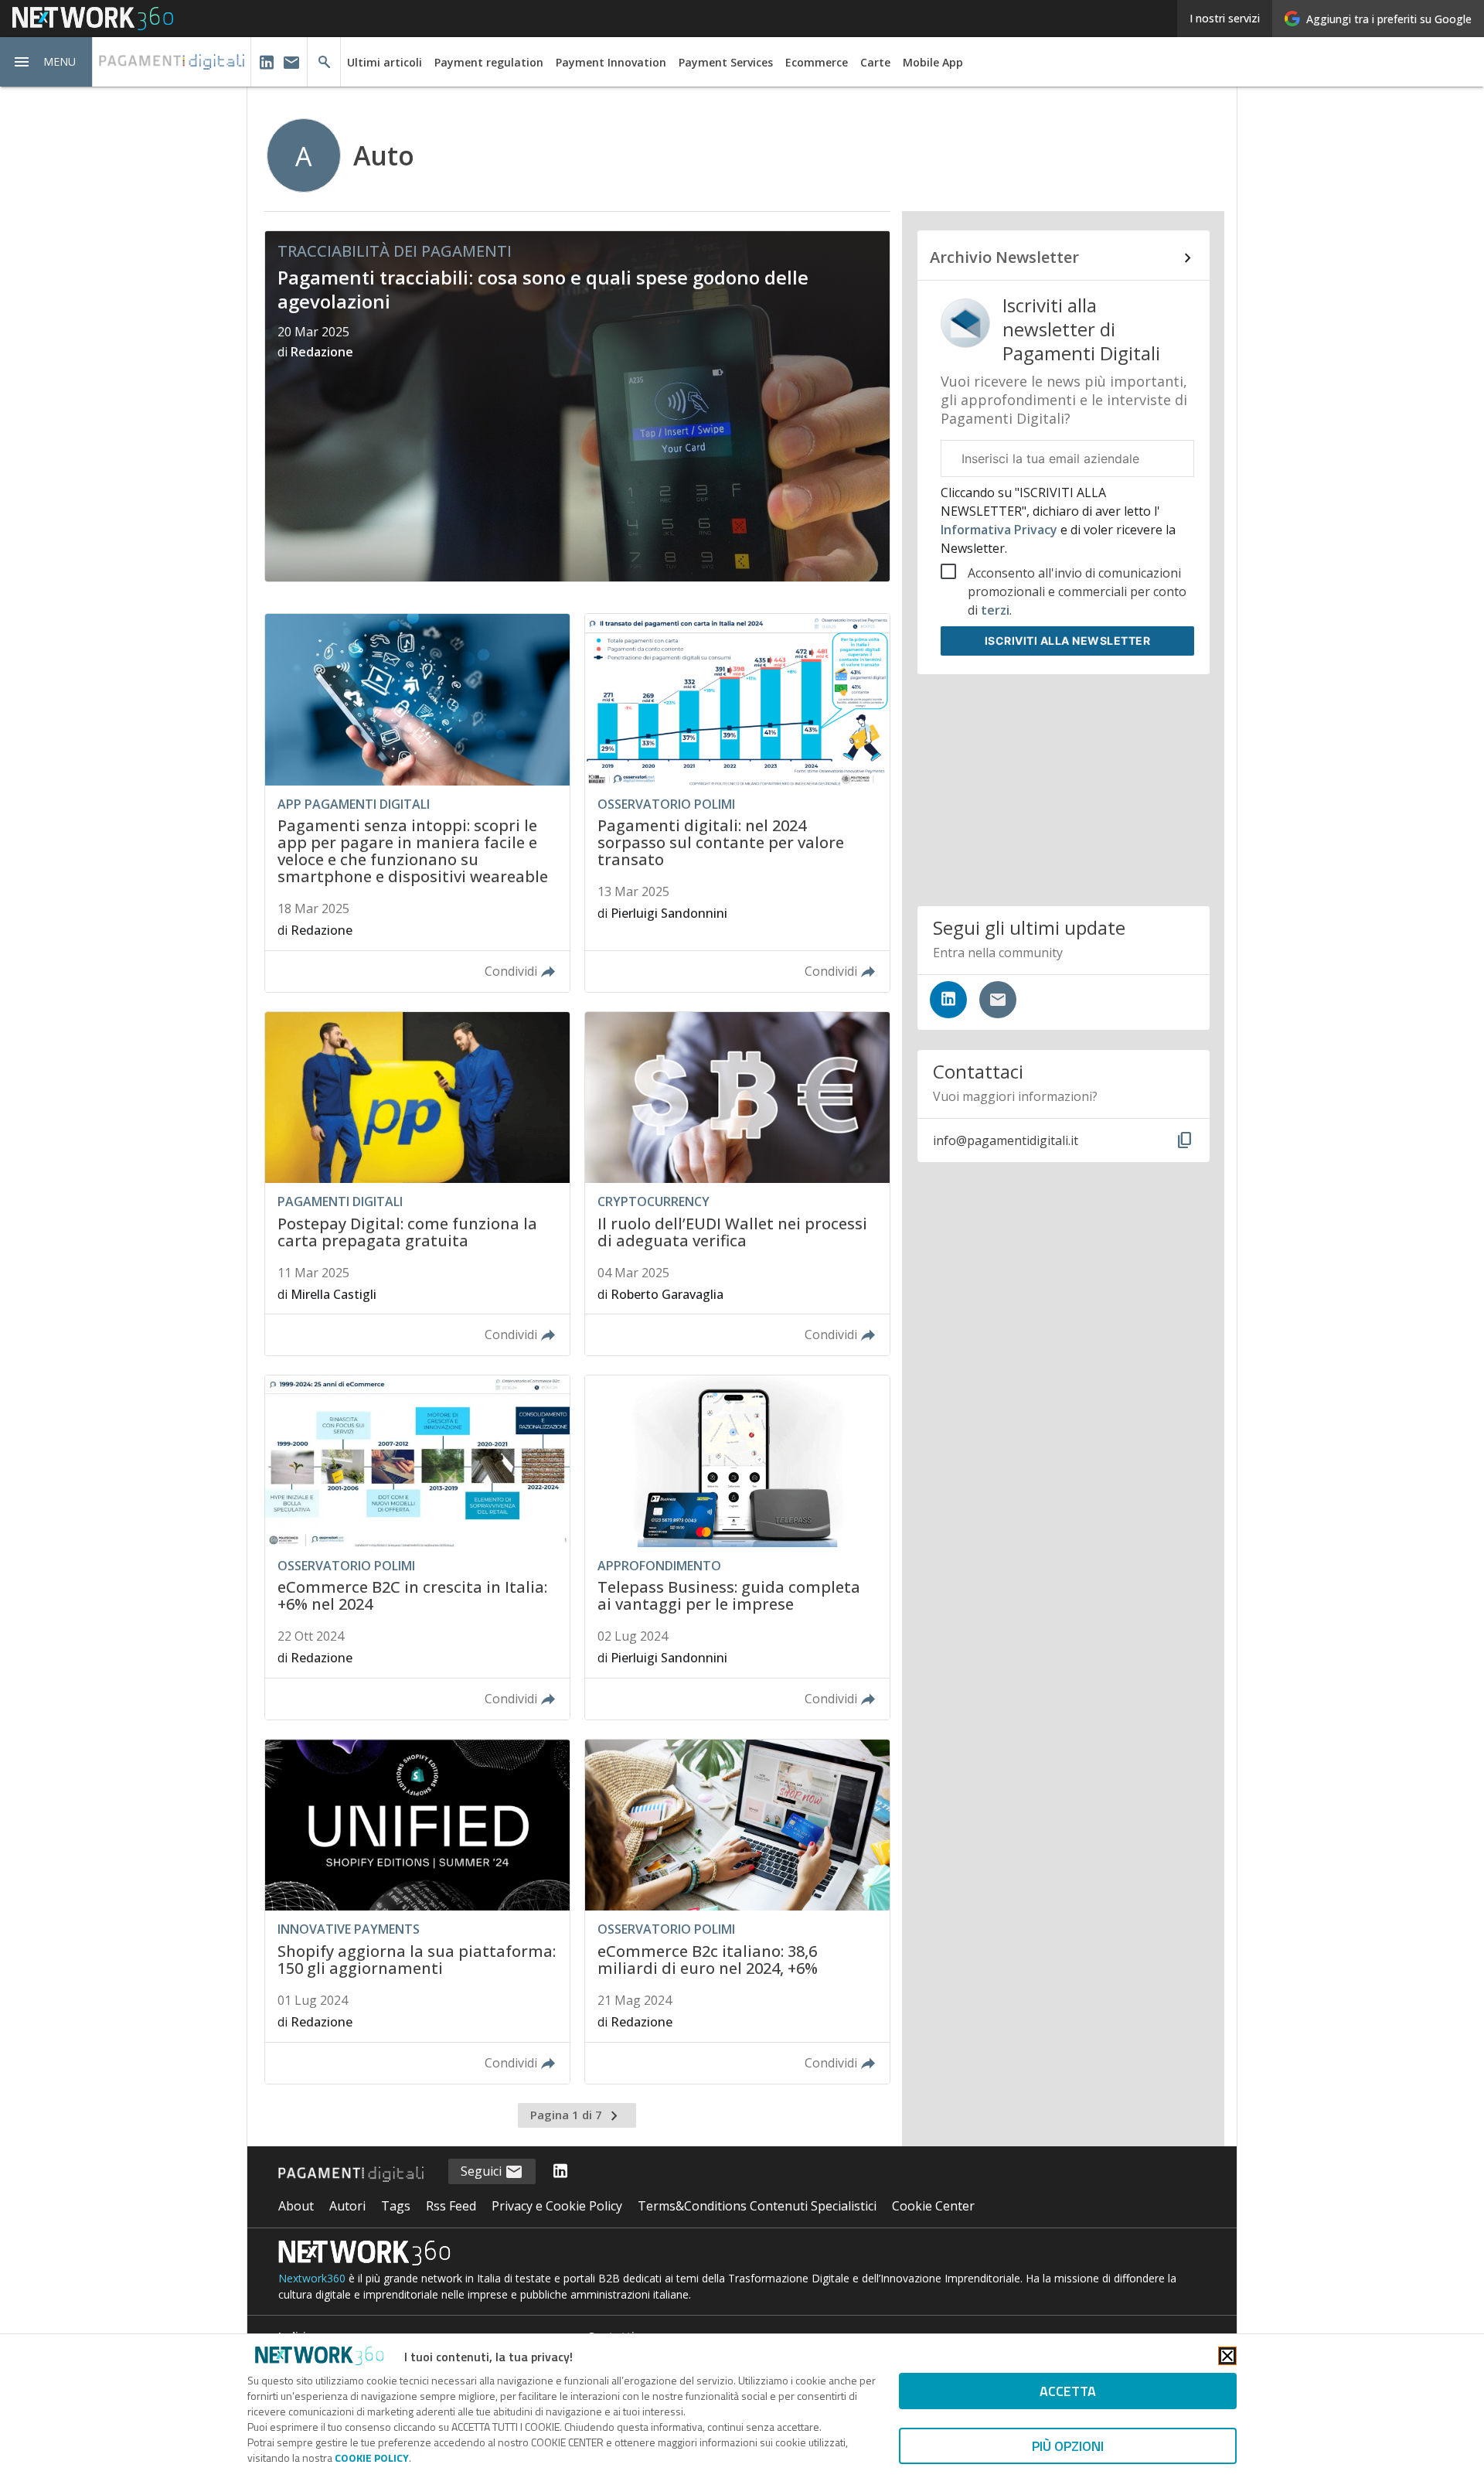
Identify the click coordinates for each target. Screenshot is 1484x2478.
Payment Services (726, 62)
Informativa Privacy (1001, 530)
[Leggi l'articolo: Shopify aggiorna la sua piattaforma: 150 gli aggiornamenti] (417, 1912)
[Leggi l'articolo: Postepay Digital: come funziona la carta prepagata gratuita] (417, 1184)
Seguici (483, 2171)
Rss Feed (451, 2206)
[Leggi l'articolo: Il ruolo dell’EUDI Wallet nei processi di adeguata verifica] (737, 1184)
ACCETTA (1068, 2391)
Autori (347, 2206)
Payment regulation (489, 62)
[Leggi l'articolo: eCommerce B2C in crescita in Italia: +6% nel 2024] (417, 1547)
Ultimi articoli (385, 62)
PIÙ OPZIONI (1068, 2446)
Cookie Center (933, 2206)
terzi (995, 610)
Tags (396, 2206)
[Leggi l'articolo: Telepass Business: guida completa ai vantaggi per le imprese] (737, 1547)
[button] (46, 62)
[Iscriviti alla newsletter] (998, 1000)
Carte (875, 62)
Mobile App (933, 62)
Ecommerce (817, 62)
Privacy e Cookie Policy (557, 2206)
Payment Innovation (611, 62)
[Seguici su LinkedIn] (948, 1000)
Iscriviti (1068, 641)
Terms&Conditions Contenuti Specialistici (757, 2206)
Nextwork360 (312, 2278)
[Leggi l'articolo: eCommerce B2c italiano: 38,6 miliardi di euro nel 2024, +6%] (737, 1912)
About (296, 2206)
